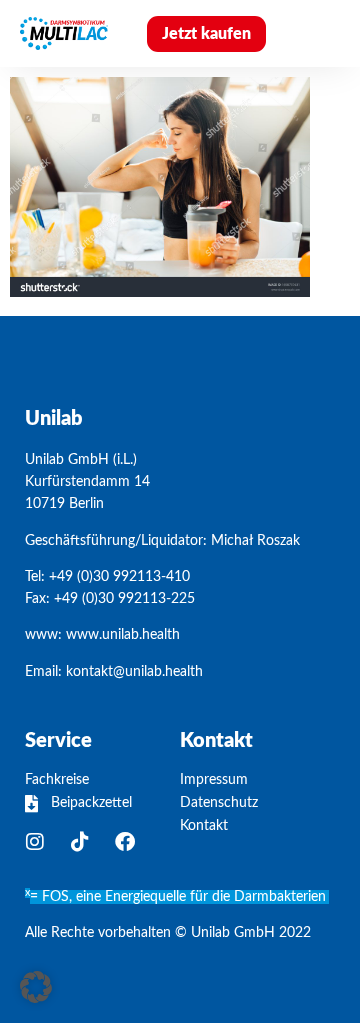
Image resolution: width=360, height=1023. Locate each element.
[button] (318, 34)
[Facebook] (125, 842)
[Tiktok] (80, 842)
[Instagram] (35, 842)
